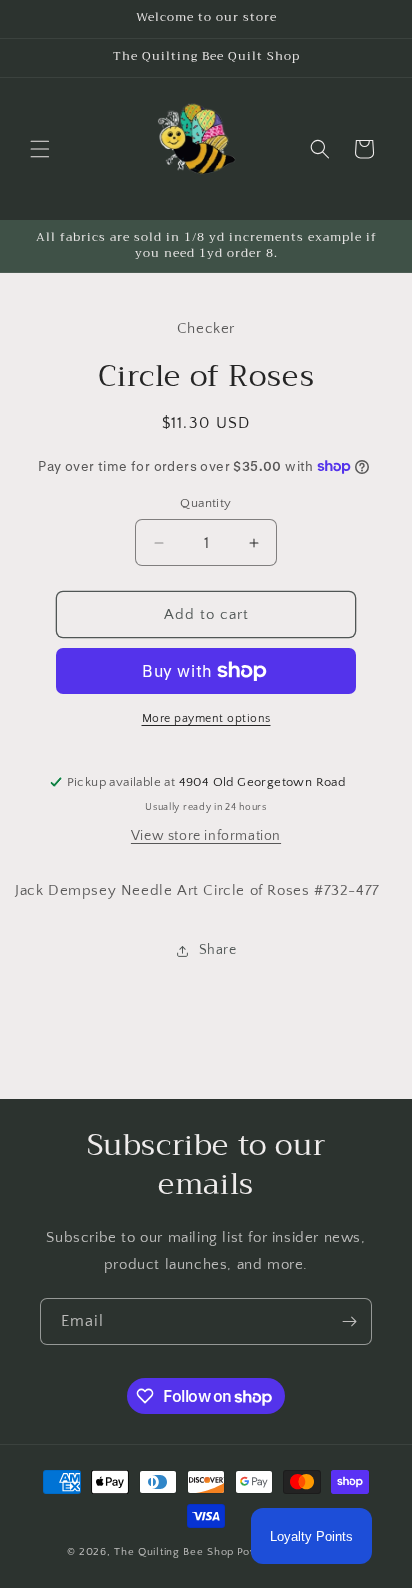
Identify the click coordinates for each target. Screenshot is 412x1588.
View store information (206, 836)
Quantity (205, 503)
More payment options (206, 718)
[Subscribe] (349, 1321)
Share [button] (218, 950)
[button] (40, 149)
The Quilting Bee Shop (174, 1552)
